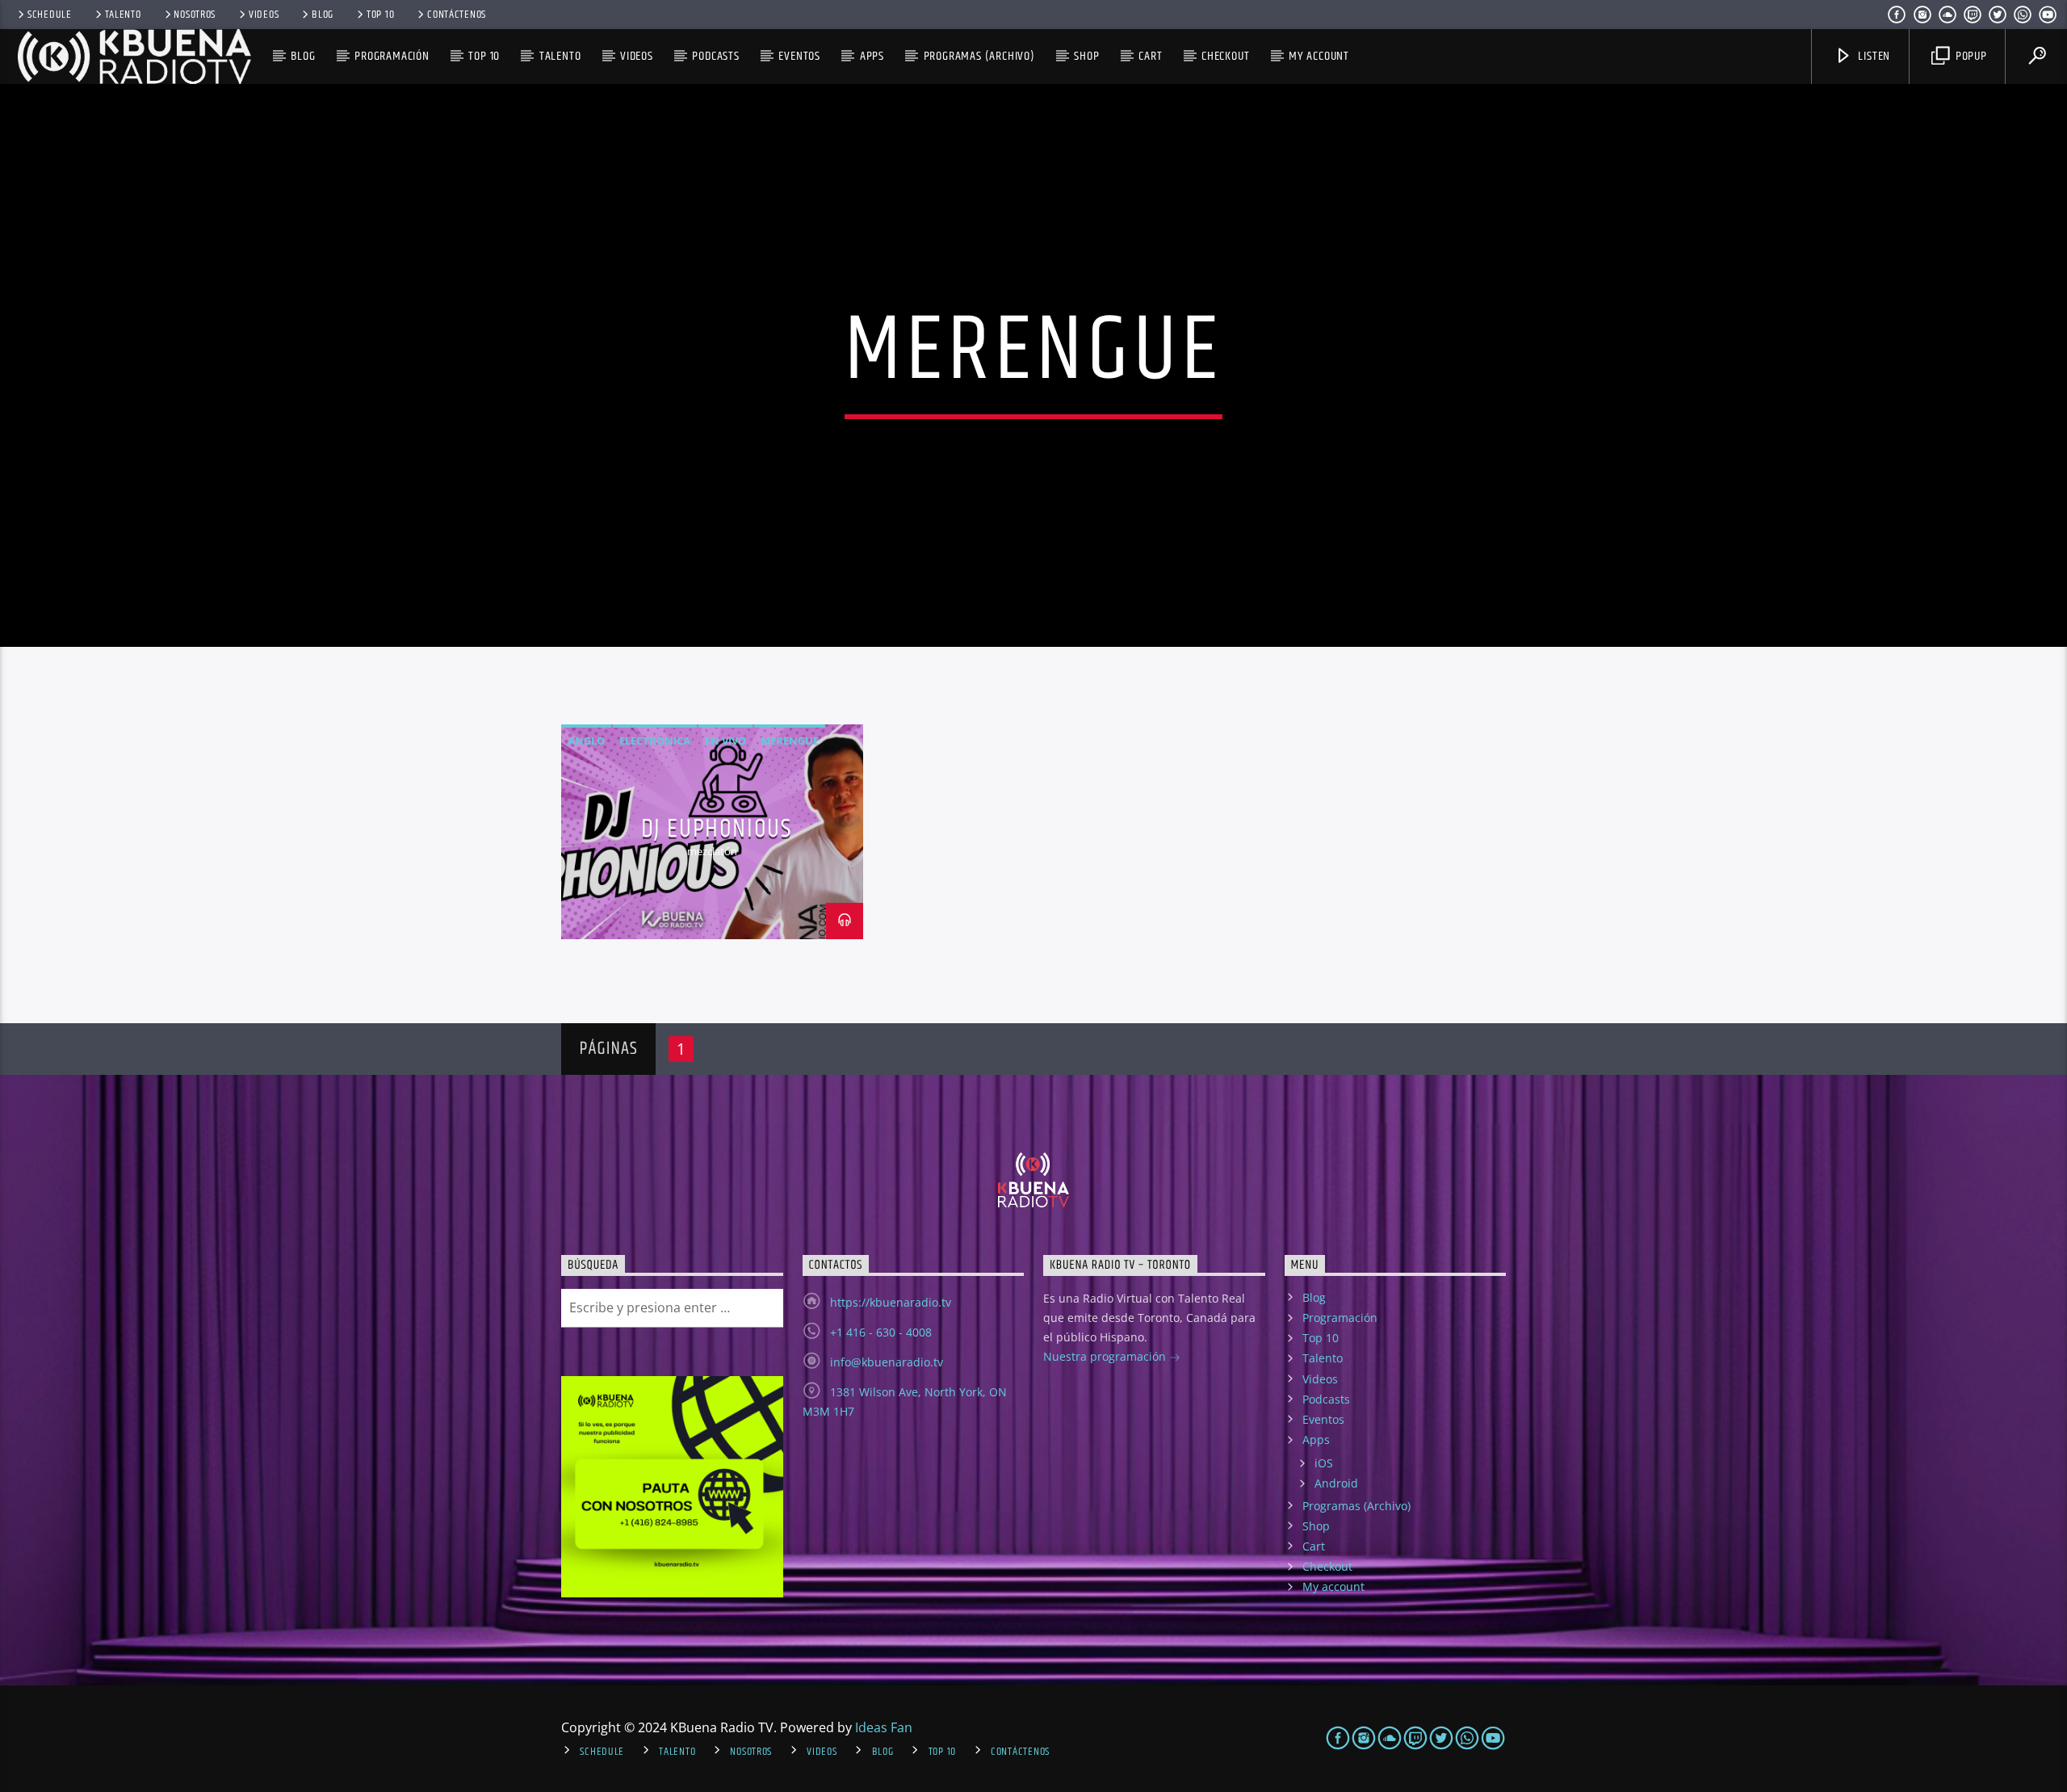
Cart (1150, 56)
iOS (1324, 1463)
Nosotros (195, 15)
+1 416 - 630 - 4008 (881, 1332)
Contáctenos (457, 15)
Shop (1086, 56)
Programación (392, 56)
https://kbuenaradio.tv (891, 1302)
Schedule (50, 15)
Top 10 (380, 15)
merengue (790, 741)
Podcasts (715, 56)
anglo (586, 741)
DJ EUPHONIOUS (717, 829)
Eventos (799, 56)
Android (1336, 1483)
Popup (1970, 56)
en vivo (725, 741)
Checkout (1225, 56)
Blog (323, 15)
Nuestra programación (1106, 1356)
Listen (1873, 56)
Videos (264, 15)
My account (1319, 56)
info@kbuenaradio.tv (887, 1362)
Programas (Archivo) (979, 56)
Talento (123, 15)
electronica (655, 741)
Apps (872, 56)
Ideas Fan (884, 1727)
